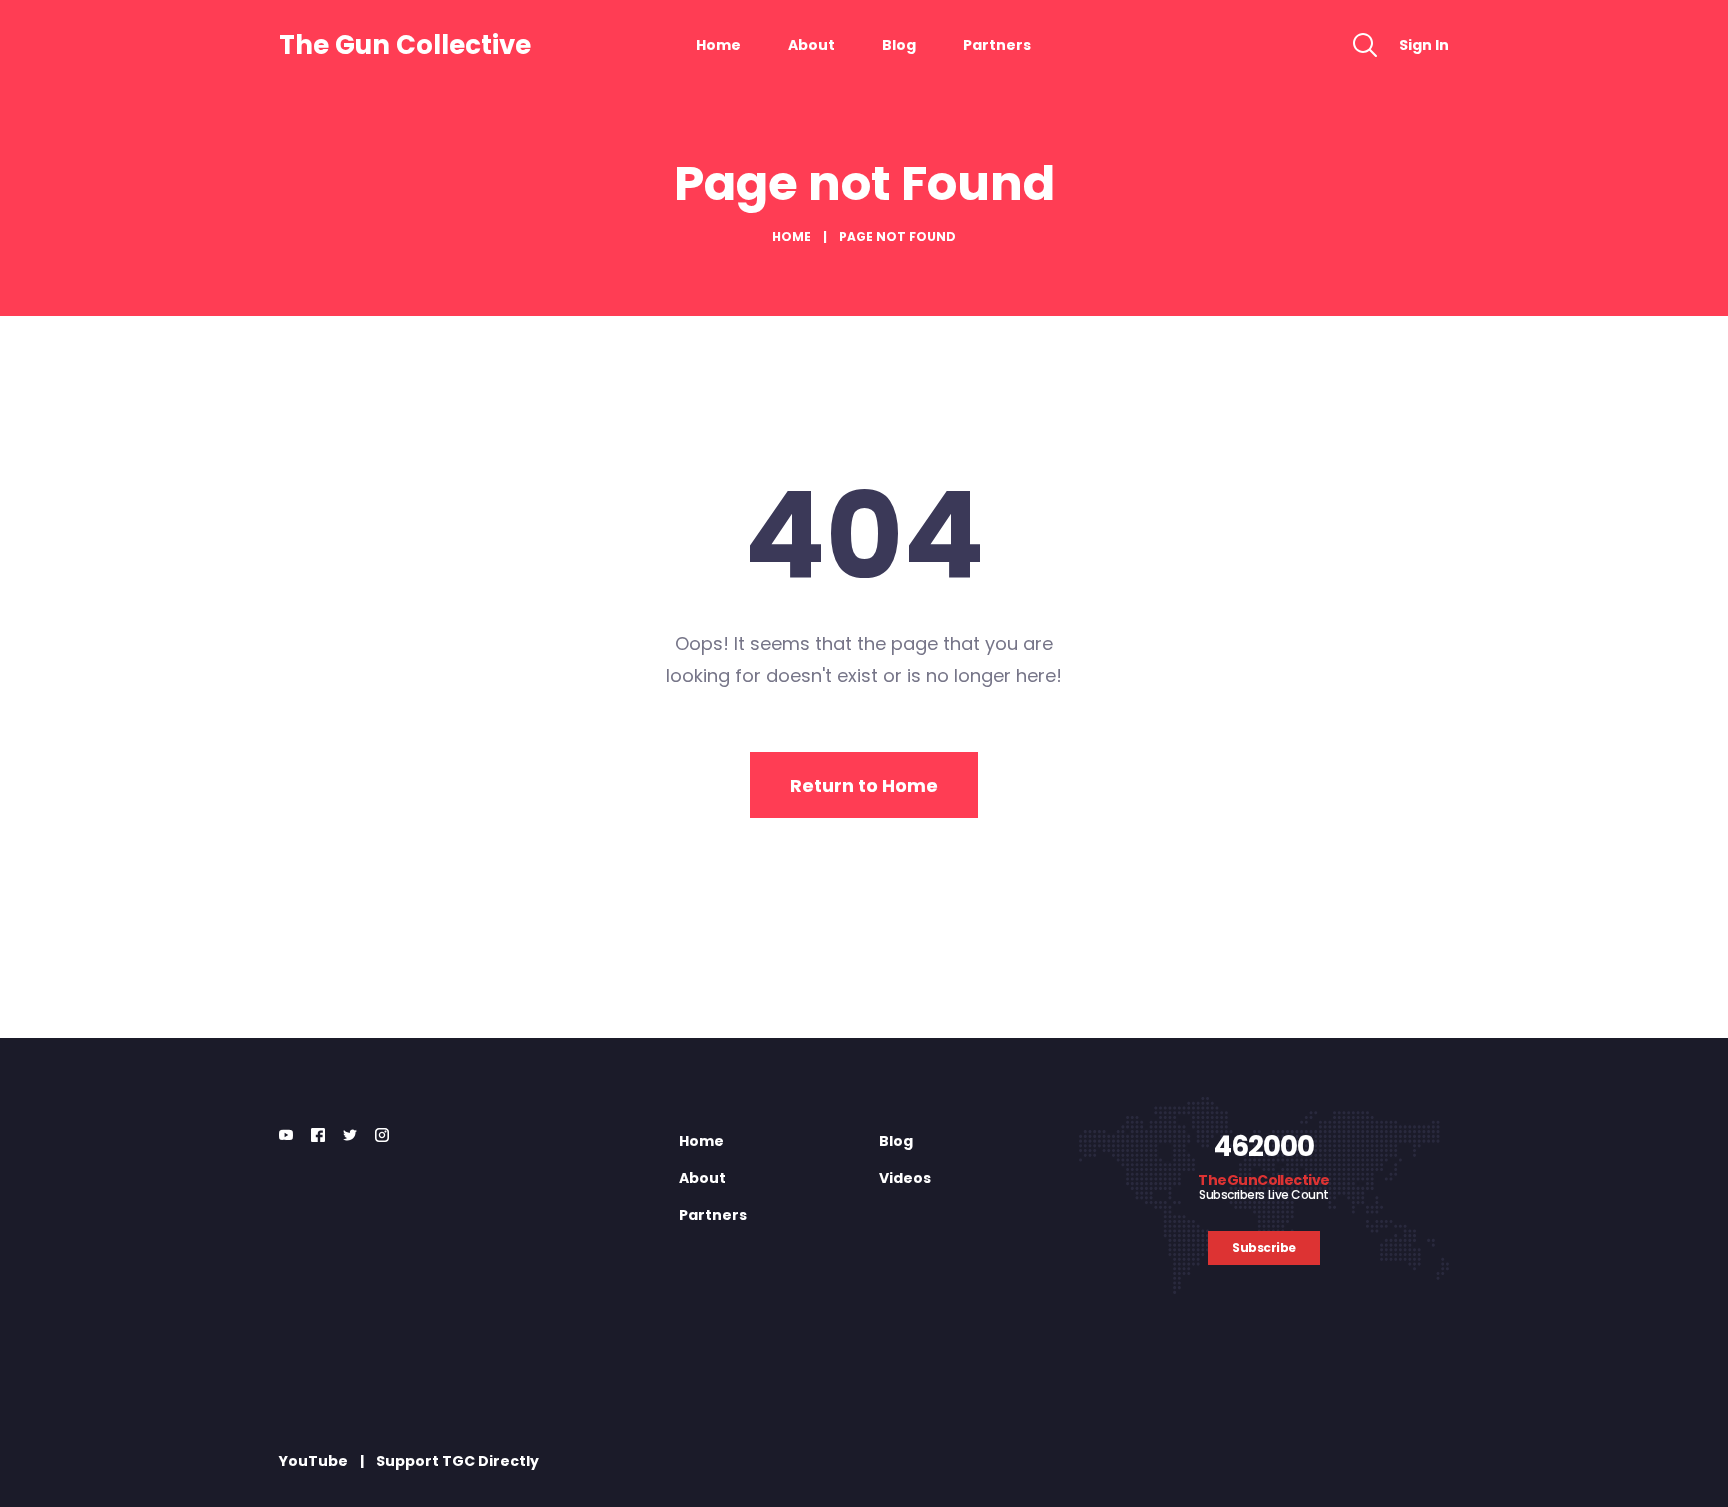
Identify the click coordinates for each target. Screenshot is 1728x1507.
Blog (899, 45)
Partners (997, 45)
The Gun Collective (405, 45)
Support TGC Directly (457, 1461)
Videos (905, 1178)
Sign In (1424, 45)
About (811, 45)
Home (718, 45)
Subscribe (1264, 1247)
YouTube (313, 1461)
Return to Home (864, 785)
